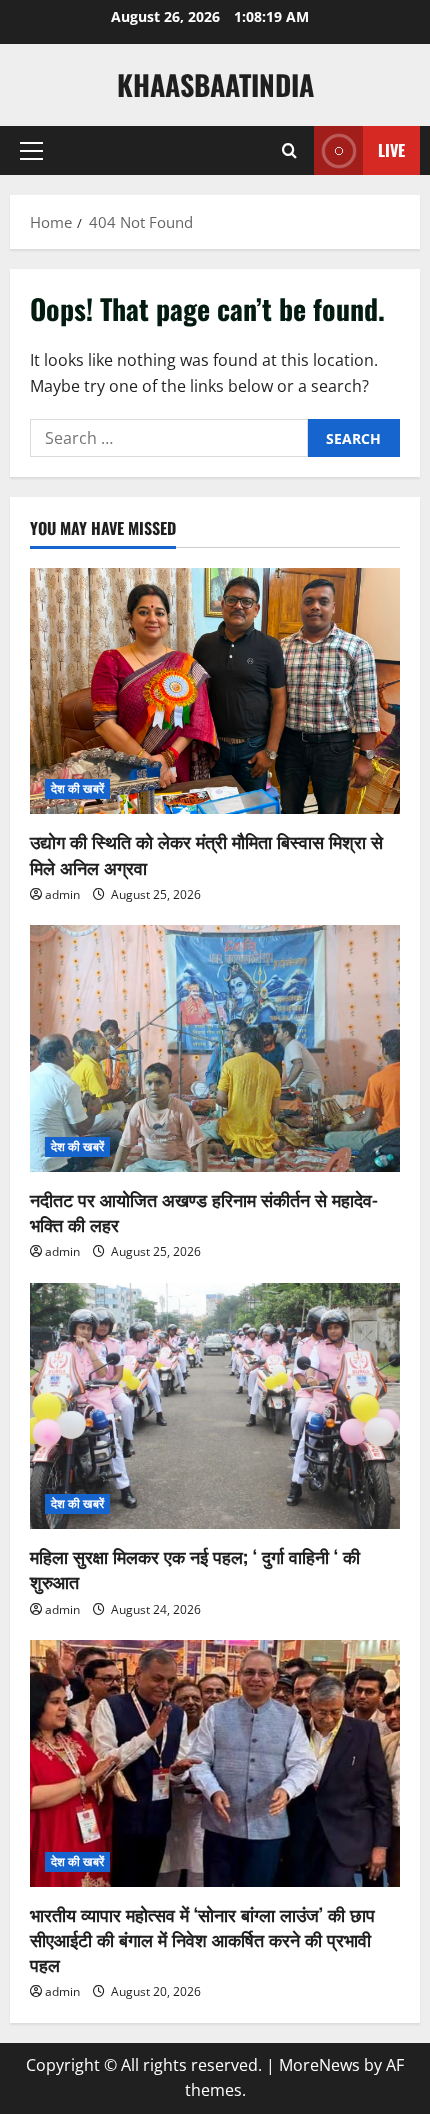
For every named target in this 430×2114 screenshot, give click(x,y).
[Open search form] (289, 151)
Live (391, 150)
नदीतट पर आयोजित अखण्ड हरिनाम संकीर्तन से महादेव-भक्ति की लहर (204, 1211)
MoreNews (319, 2065)
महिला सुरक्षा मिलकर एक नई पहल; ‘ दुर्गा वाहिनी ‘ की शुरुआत (195, 1568)
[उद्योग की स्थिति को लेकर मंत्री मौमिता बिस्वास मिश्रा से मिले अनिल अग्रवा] (215, 691)
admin (62, 894)
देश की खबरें (77, 788)
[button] (31, 151)
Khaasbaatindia (215, 84)
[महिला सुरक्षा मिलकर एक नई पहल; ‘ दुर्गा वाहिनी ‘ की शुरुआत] (215, 1406)
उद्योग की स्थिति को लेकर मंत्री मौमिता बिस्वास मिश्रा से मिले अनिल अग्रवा (206, 853)
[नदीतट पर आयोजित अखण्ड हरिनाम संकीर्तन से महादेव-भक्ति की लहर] (215, 1048)
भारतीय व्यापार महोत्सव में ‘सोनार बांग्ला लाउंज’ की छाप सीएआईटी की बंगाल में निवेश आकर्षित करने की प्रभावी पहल (202, 1939)
